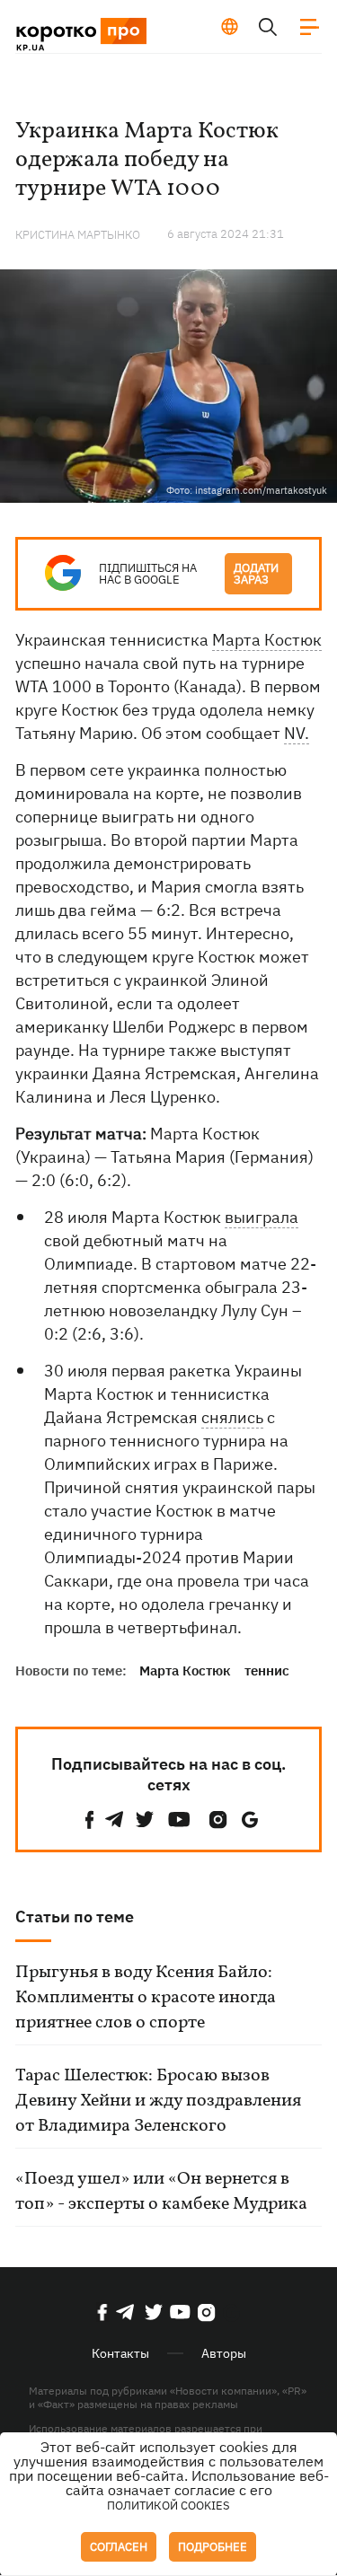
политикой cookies (168, 2506)
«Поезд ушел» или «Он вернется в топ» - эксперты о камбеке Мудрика (161, 2192)
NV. (297, 733)
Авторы (224, 2353)
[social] (90, 1820)
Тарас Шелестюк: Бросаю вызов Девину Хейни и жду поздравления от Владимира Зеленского (158, 2101)
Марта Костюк (267, 640)
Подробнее (213, 2547)
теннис (267, 1670)
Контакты (120, 2353)
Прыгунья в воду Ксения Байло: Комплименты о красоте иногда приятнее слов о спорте (146, 1998)
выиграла (262, 1217)
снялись (232, 1417)
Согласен (119, 2547)
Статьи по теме (75, 1917)
